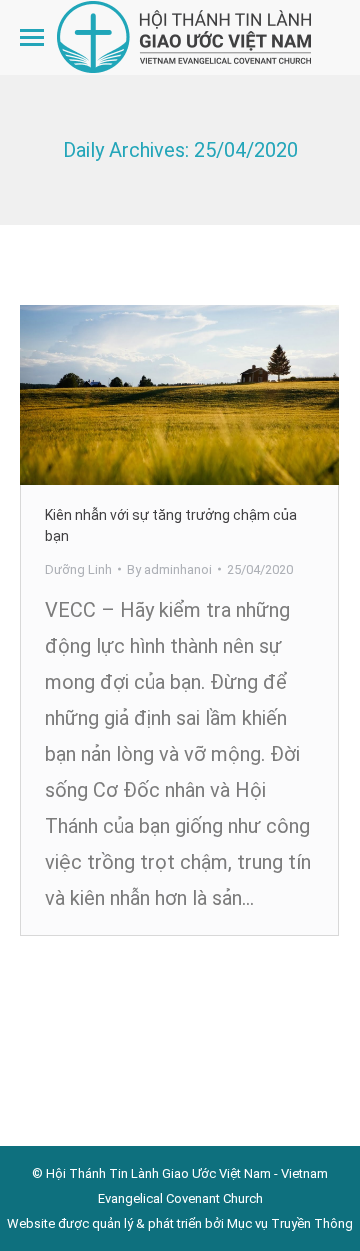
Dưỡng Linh (78, 569)
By (169, 569)
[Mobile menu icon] (32, 37)
